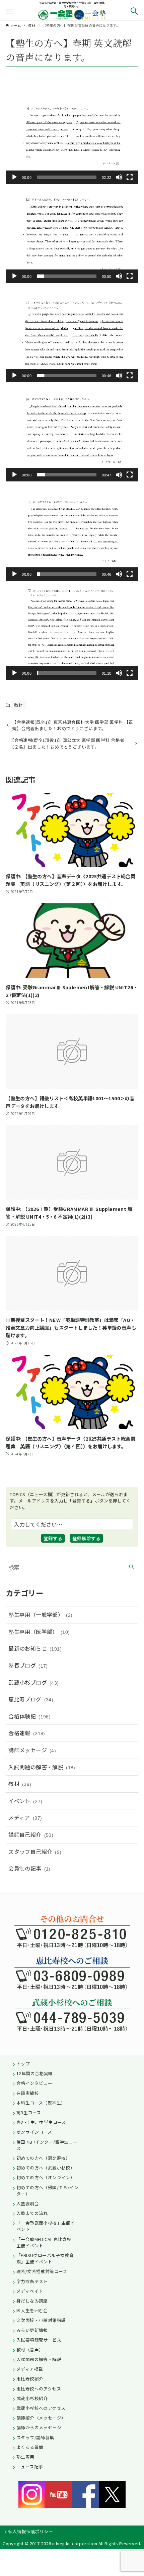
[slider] (67, 177)
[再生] (14, 177)
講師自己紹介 (31, 1834)
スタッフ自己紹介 (35, 1852)
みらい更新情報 (32, 2330)
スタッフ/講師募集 (35, 2437)
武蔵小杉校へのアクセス (41, 2408)
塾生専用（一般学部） (40, 1614)
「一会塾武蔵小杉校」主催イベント (46, 2226)
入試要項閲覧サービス (39, 2340)
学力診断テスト (32, 2281)
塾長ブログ (28, 1665)
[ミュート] (119, 177)
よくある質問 (30, 2447)
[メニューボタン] (10, 11)
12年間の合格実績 (35, 2073)
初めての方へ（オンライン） (46, 2177)
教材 (19, 705)
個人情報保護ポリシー (30, 2531)
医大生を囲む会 (32, 2310)
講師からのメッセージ (39, 2427)
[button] (72, 134)
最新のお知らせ (35, 1648)
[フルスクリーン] (130, 177)
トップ (23, 2064)
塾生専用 (25, 2457)
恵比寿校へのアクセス (39, 2389)
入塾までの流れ (32, 2213)
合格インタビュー (34, 2083)
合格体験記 (29, 1716)
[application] (72, 134)
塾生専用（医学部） (39, 1632)
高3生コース (29, 2112)
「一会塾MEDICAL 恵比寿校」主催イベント (46, 2242)
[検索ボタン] (134, 11)
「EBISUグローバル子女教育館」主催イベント (45, 2258)
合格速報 (27, 1733)
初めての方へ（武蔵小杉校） (46, 2168)
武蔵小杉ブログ (33, 1682)
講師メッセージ (32, 1750)
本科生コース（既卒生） (41, 2103)
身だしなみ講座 (32, 2301)
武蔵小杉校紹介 (32, 2398)
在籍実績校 (28, 2093)
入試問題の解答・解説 (42, 1767)
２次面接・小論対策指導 (41, 2320)
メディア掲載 (30, 2369)
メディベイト (30, 2291)
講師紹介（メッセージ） (41, 2418)
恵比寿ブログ (31, 1699)
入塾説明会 (28, 2203)
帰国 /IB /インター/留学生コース (47, 2145)
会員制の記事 (29, 1868)
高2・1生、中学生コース (41, 2122)
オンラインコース (34, 2132)
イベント (25, 1801)
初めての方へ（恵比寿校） (43, 2158)
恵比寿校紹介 (30, 2379)
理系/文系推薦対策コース (42, 2271)
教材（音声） (30, 2349)
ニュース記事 (30, 2467)
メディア (25, 1817)
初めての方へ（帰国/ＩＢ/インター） (47, 2191)
